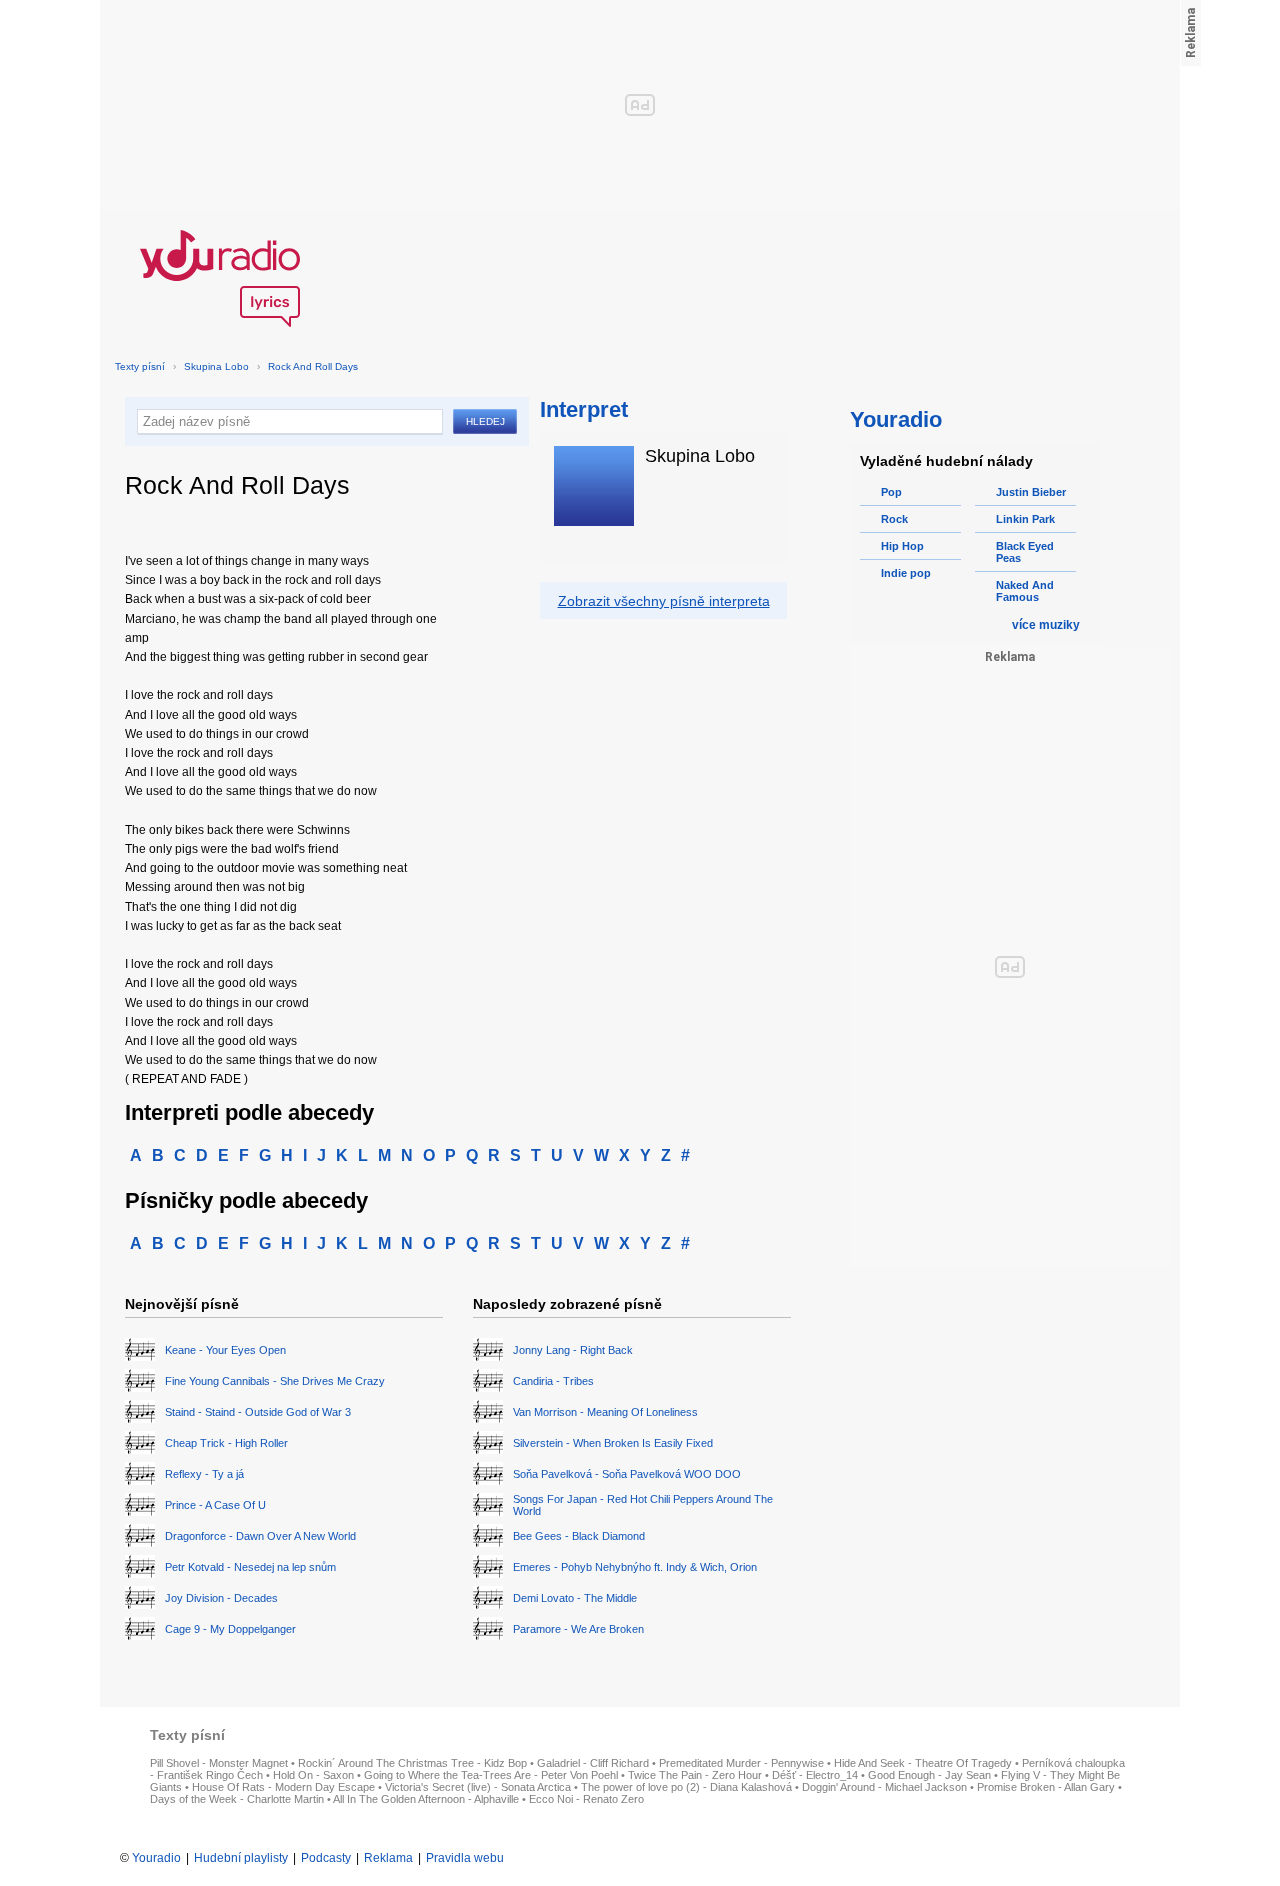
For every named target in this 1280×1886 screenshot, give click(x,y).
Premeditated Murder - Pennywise (741, 1763)
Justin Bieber (1031, 492)
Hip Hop (902, 546)
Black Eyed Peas (1025, 552)
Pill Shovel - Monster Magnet (219, 1763)
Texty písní (140, 366)
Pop (891, 492)
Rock (894, 519)
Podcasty (326, 1858)
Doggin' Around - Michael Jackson (884, 1787)
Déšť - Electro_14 (815, 1775)
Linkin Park (1025, 519)
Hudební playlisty (241, 1858)
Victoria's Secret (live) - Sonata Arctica (478, 1787)
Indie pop (906, 573)
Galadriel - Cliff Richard (593, 1763)
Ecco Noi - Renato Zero (586, 1799)
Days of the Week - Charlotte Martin (237, 1799)
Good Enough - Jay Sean (929, 1775)
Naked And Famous (1025, 591)
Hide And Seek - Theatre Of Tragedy (923, 1763)
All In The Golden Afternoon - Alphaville (426, 1799)
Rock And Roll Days (313, 366)
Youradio (156, 1858)
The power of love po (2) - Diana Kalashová (686, 1787)
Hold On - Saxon (313, 1775)
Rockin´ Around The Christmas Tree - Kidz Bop (412, 1763)
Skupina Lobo (216, 366)
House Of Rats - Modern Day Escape (283, 1787)
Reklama (388, 1858)
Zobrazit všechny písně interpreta (664, 601)
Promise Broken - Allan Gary (1046, 1787)
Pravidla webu (465, 1858)
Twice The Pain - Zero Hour (695, 1775)
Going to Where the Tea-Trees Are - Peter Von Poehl (491, 1775)
